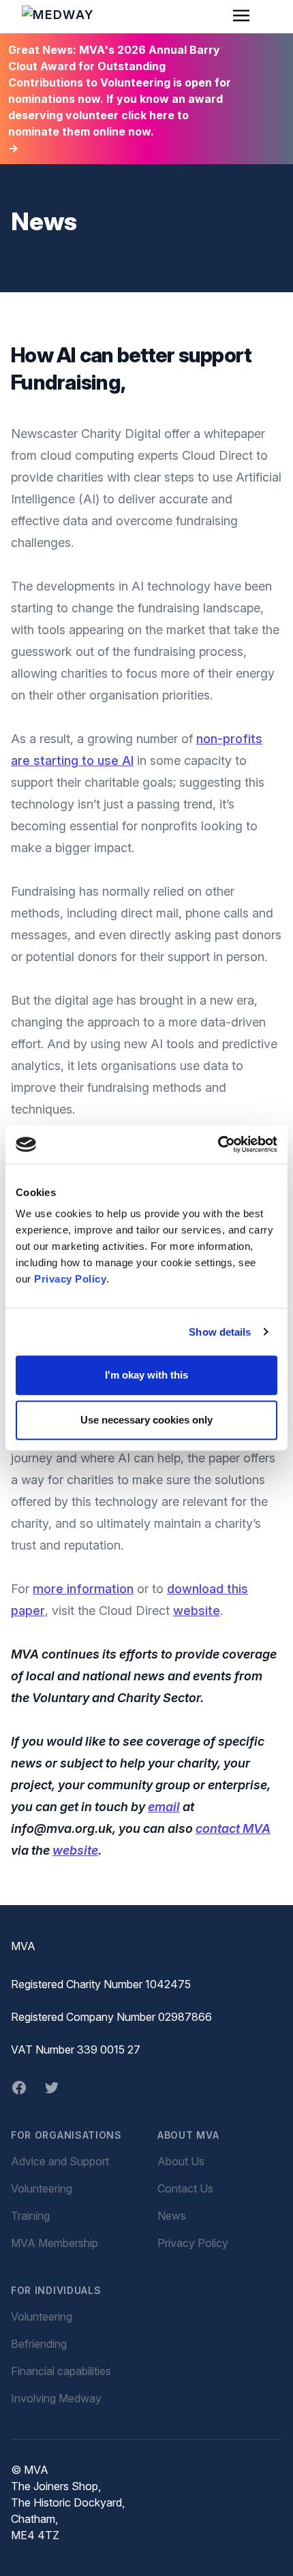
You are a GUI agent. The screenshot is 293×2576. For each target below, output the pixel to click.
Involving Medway (56, 2398)
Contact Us (185, 2188)
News (172, 2216)
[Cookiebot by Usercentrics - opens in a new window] (218, 1144)
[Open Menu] (241, 16)
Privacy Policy (70, 1279)
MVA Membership (55, 2243)
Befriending (39, 2344)
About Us (181, 2161)
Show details (220, 1332)
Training (30, 2216)
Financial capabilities (61, 2371)
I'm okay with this (146, 1375)
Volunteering (42, 2188)
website (197, 1611)
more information (83, 1589)
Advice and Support (60, 2161)
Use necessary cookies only (146, 1420)
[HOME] (64, 16)
